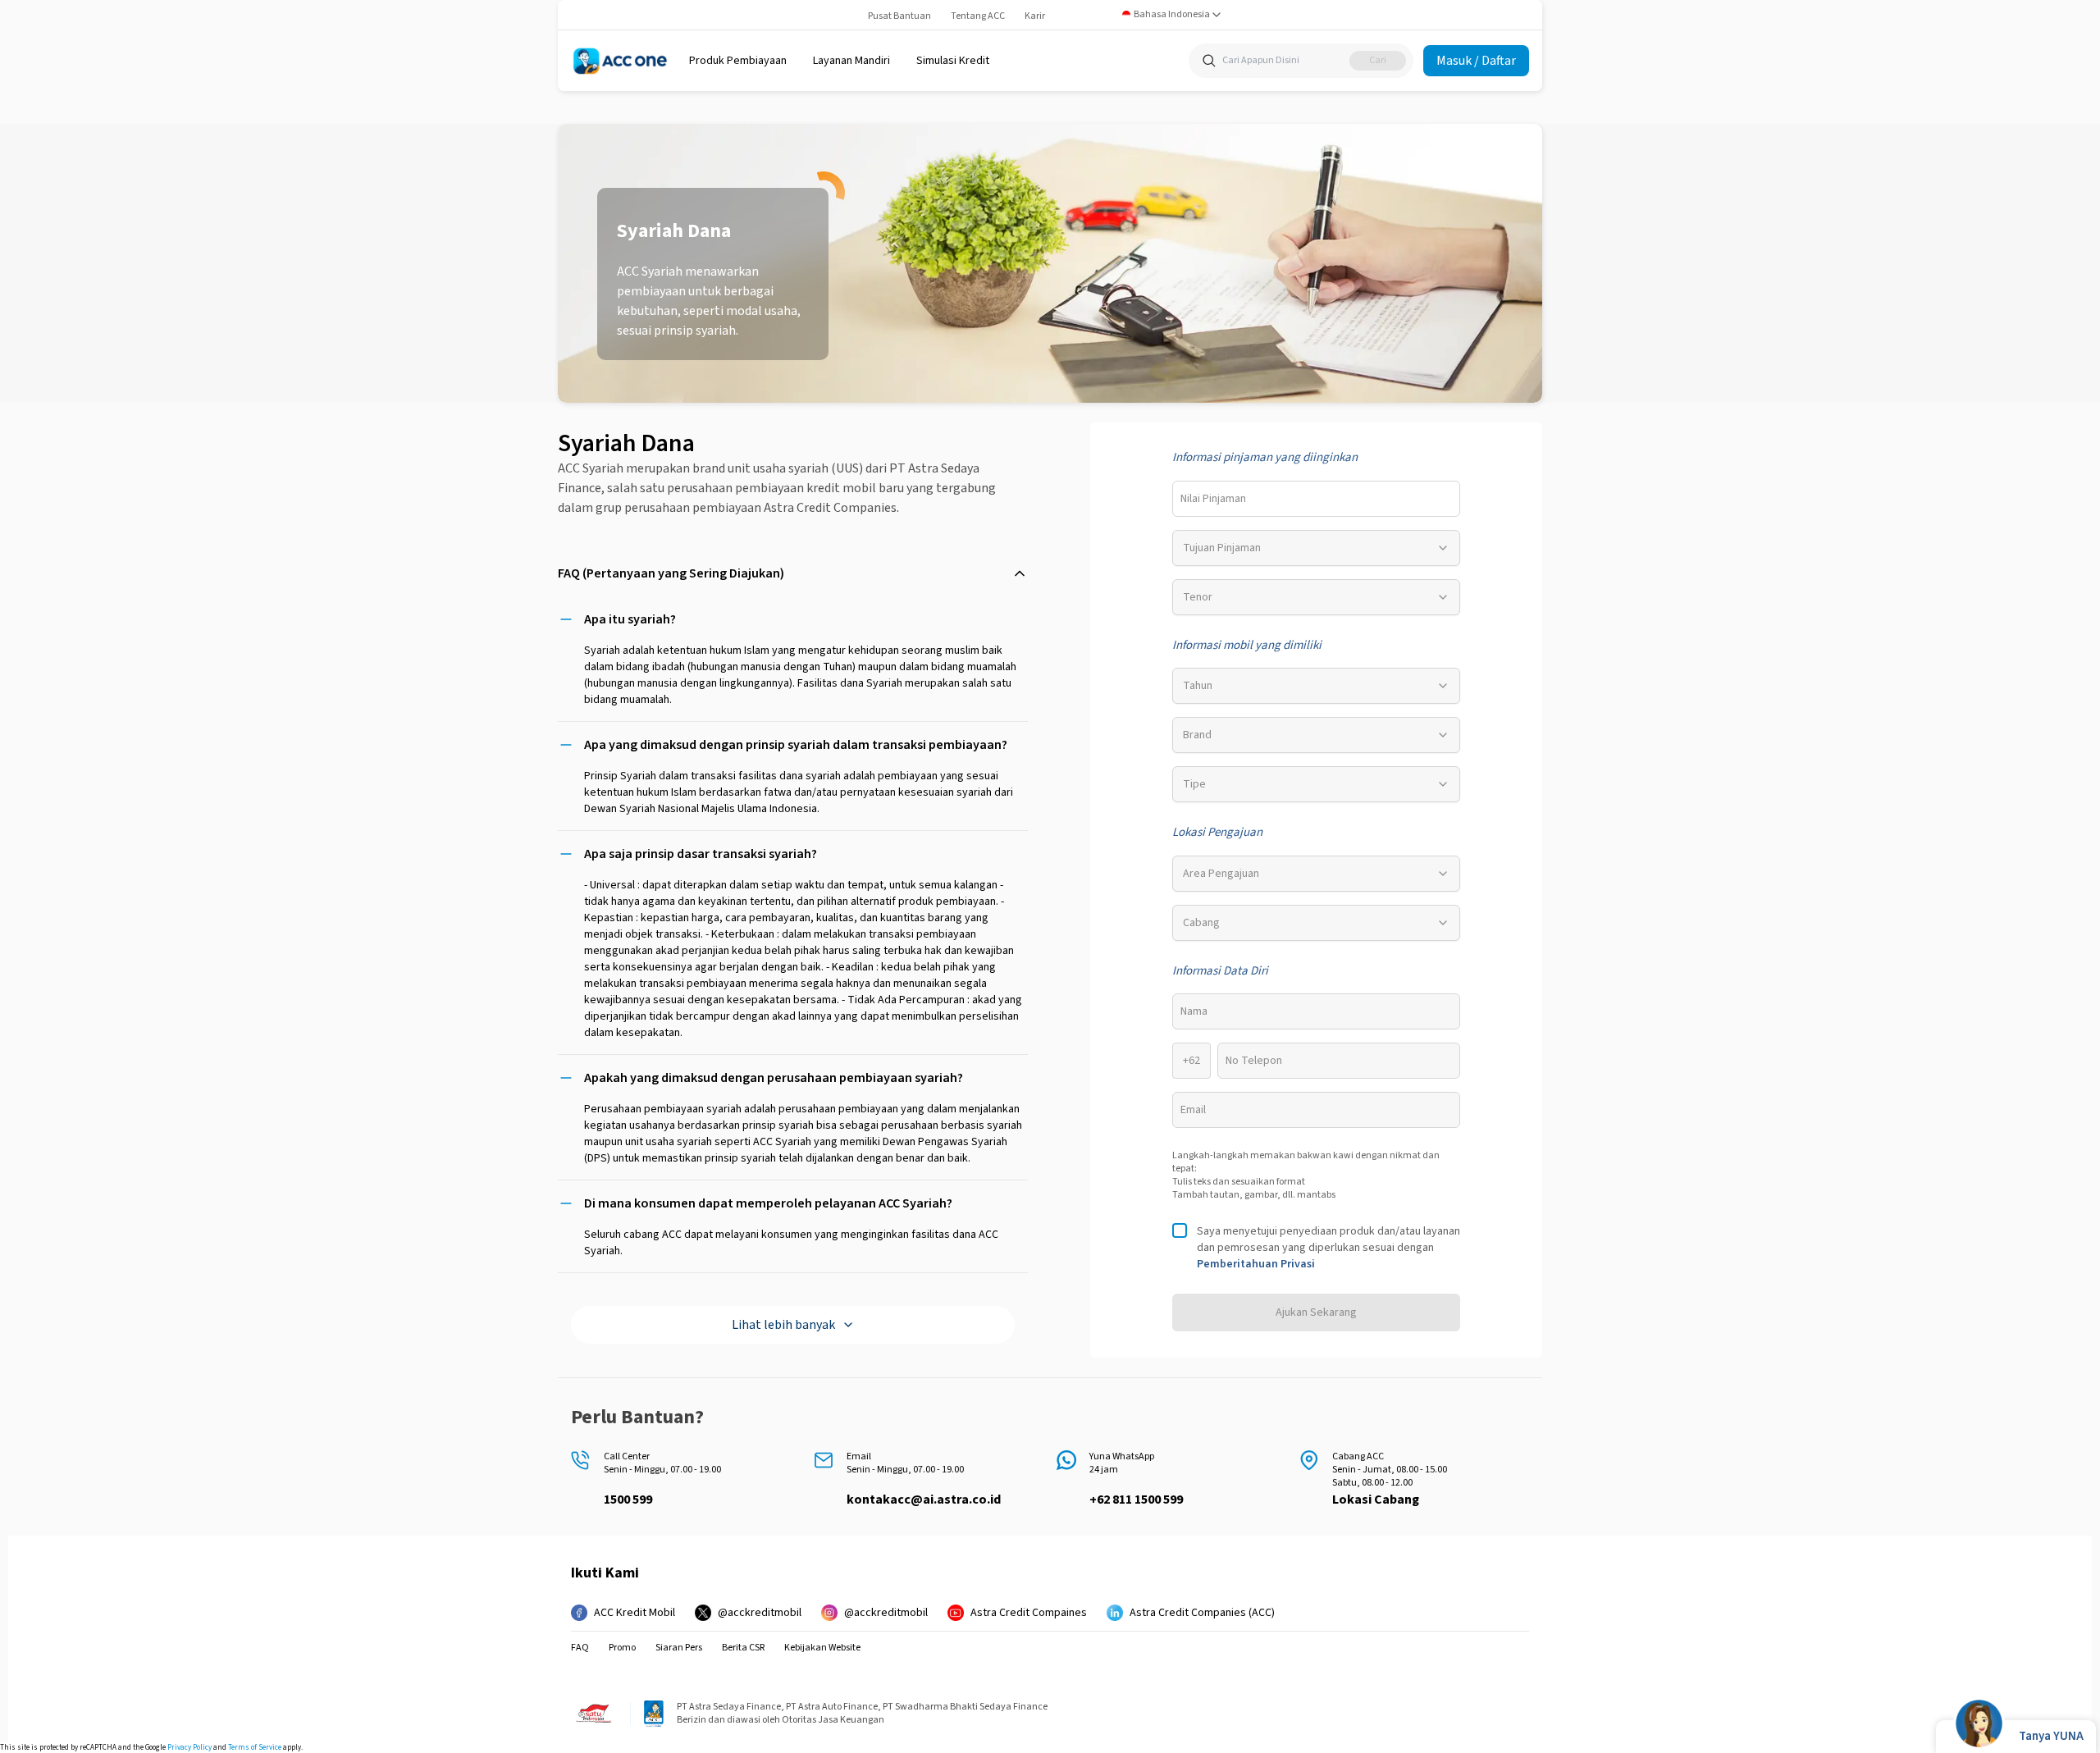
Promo (622, 1648)
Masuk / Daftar (1476, 61)
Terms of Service (255, 1748)
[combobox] (1172, 15)
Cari (1378, 60)
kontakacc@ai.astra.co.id (924, 1500)
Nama (1194, 1011)
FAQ (580, 1648)
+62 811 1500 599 (1136, 1500)
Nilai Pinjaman (1213, 499)
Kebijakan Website (822, 1648)
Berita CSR (743, 1648)
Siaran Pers (679, 1648)
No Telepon (1254, 1061)
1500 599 (628, 1500)
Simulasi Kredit (953, 61)
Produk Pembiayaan (738, 61)
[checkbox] (1180, 1230)
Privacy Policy (189, 1748)
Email (1193, 1110)
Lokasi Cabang (1376, 1500)
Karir (1035, 16)
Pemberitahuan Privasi (1256, 1264)
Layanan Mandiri (851, 61)
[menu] (738, 61)
